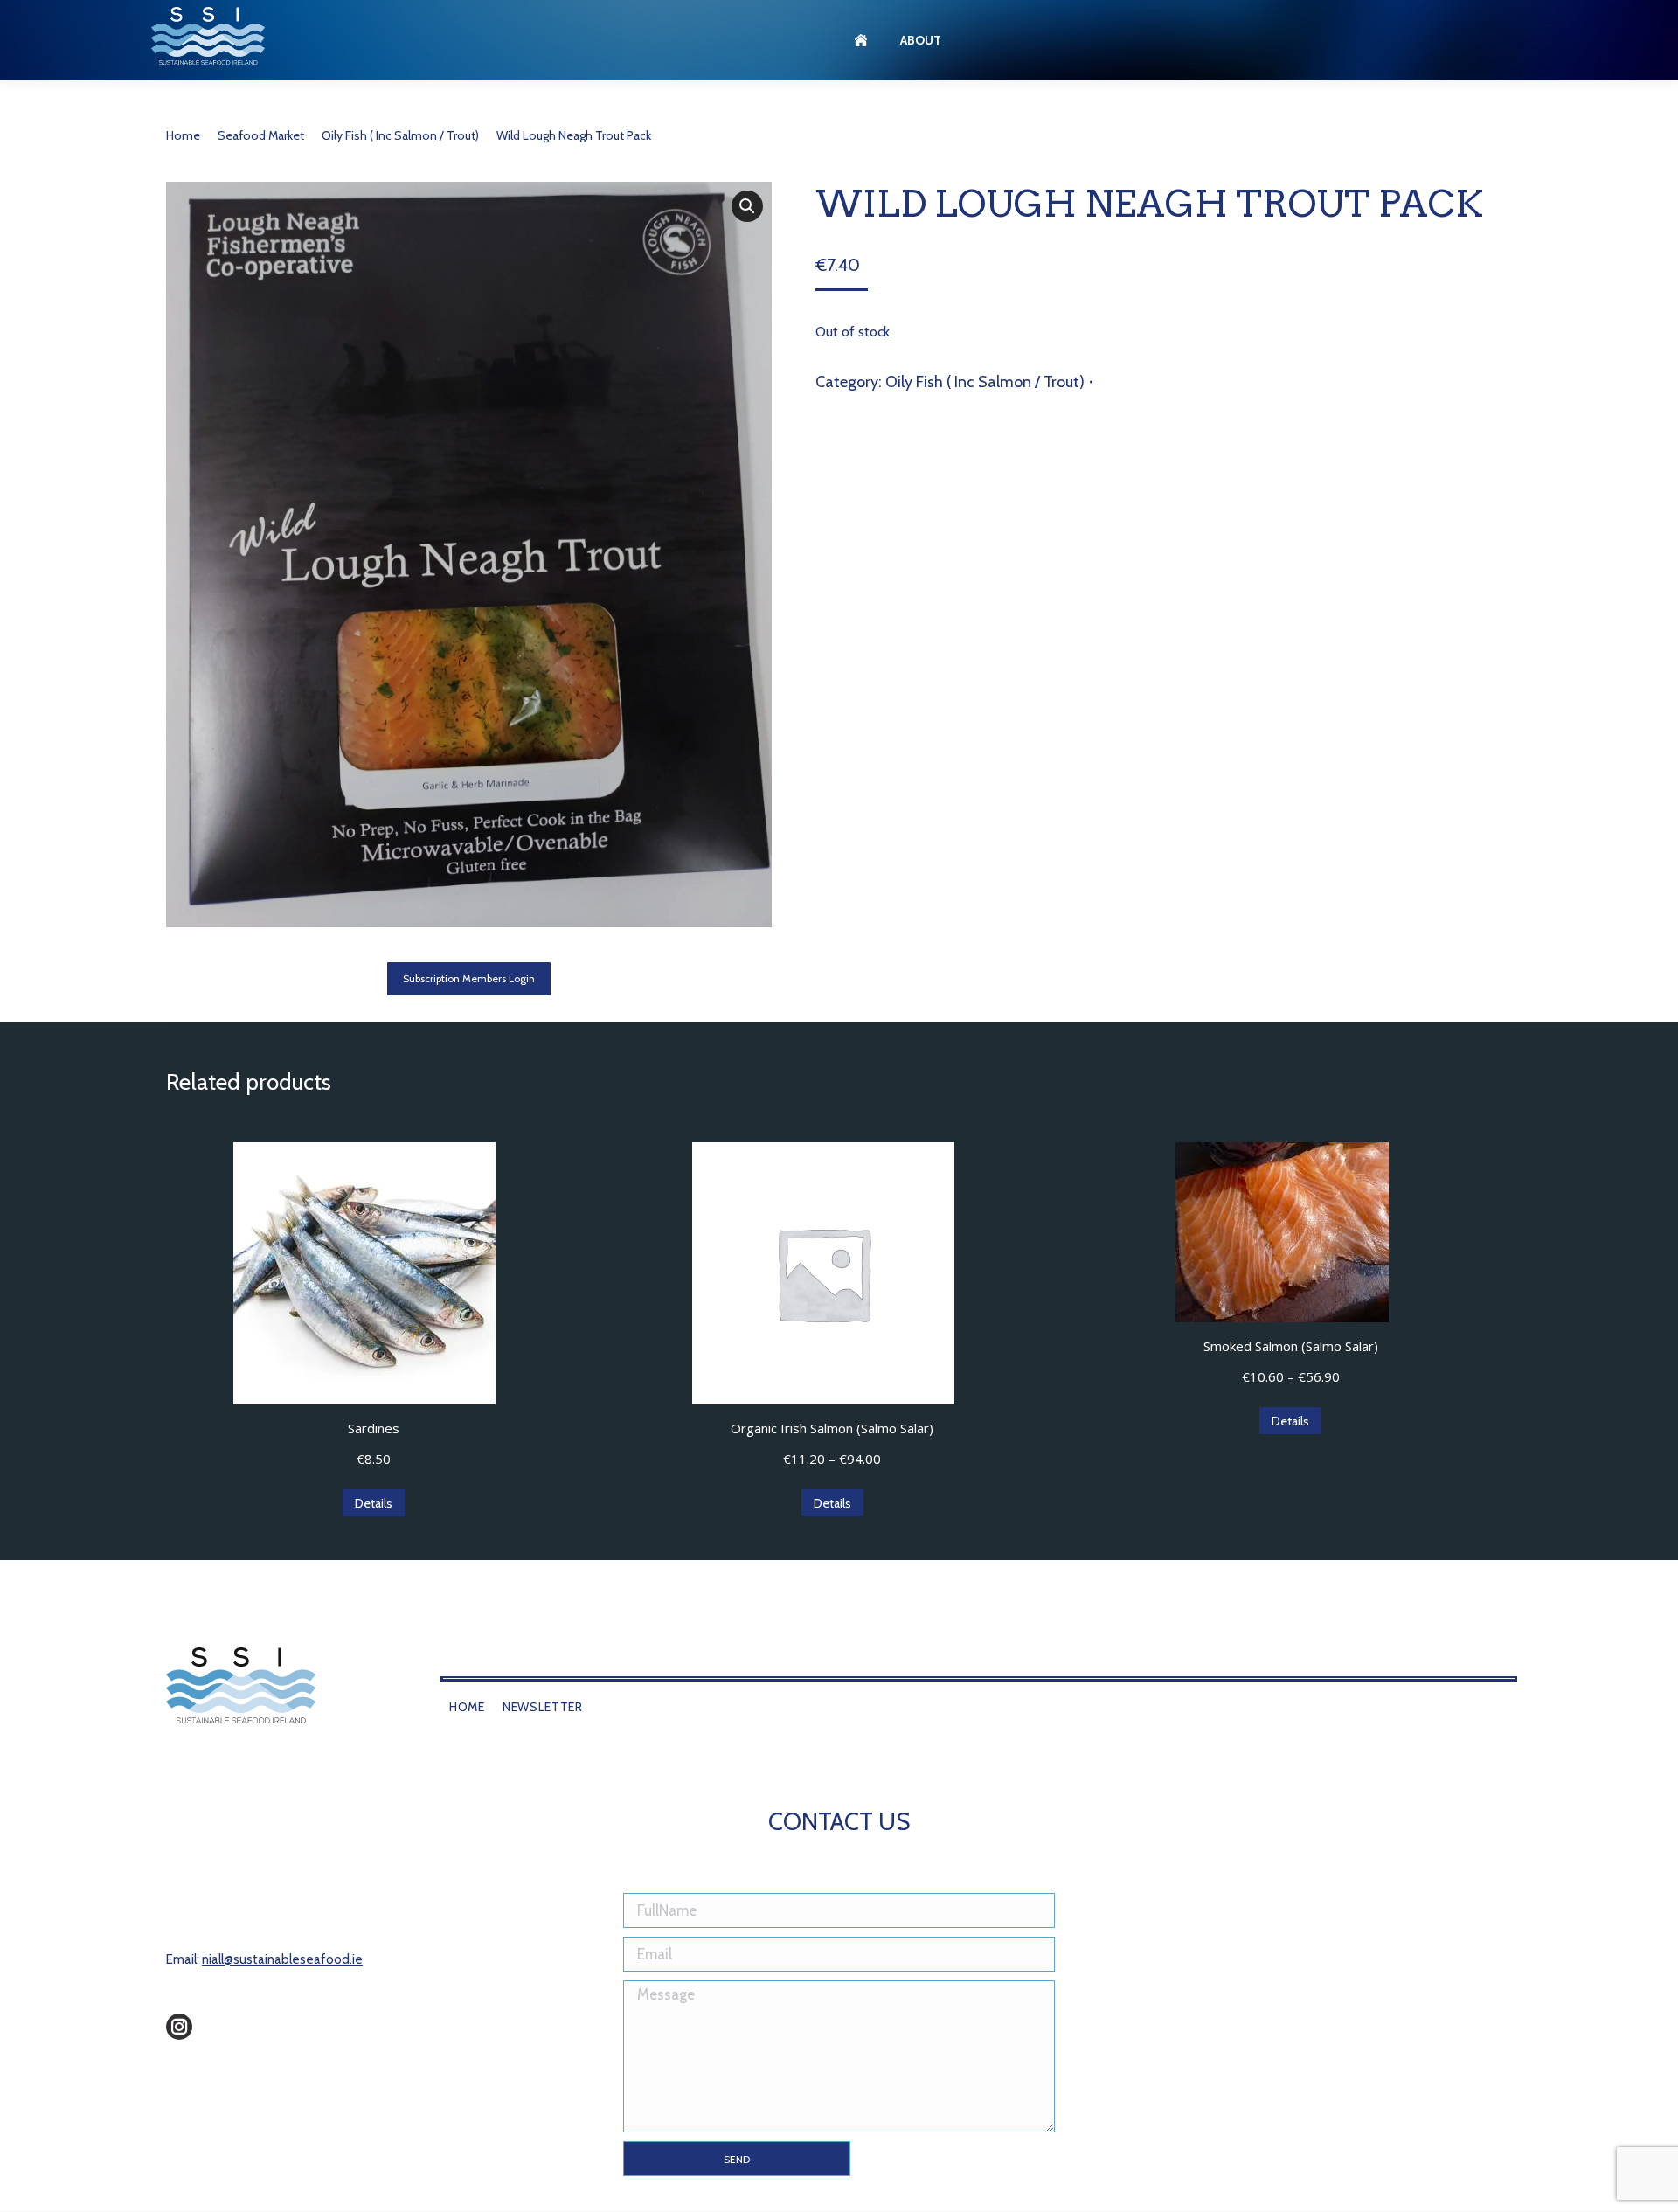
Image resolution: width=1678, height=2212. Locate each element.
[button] (747, 206)
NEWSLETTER (543, 1707)
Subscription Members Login (469, 978)
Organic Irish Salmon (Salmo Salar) (832, 1428)
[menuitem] (863, 40)
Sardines (374, 1428)
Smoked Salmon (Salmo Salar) (1291, 1346)
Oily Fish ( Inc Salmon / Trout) (985, 382)
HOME (467, 1707)
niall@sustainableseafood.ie (282, 1959)
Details (374, 1503)
